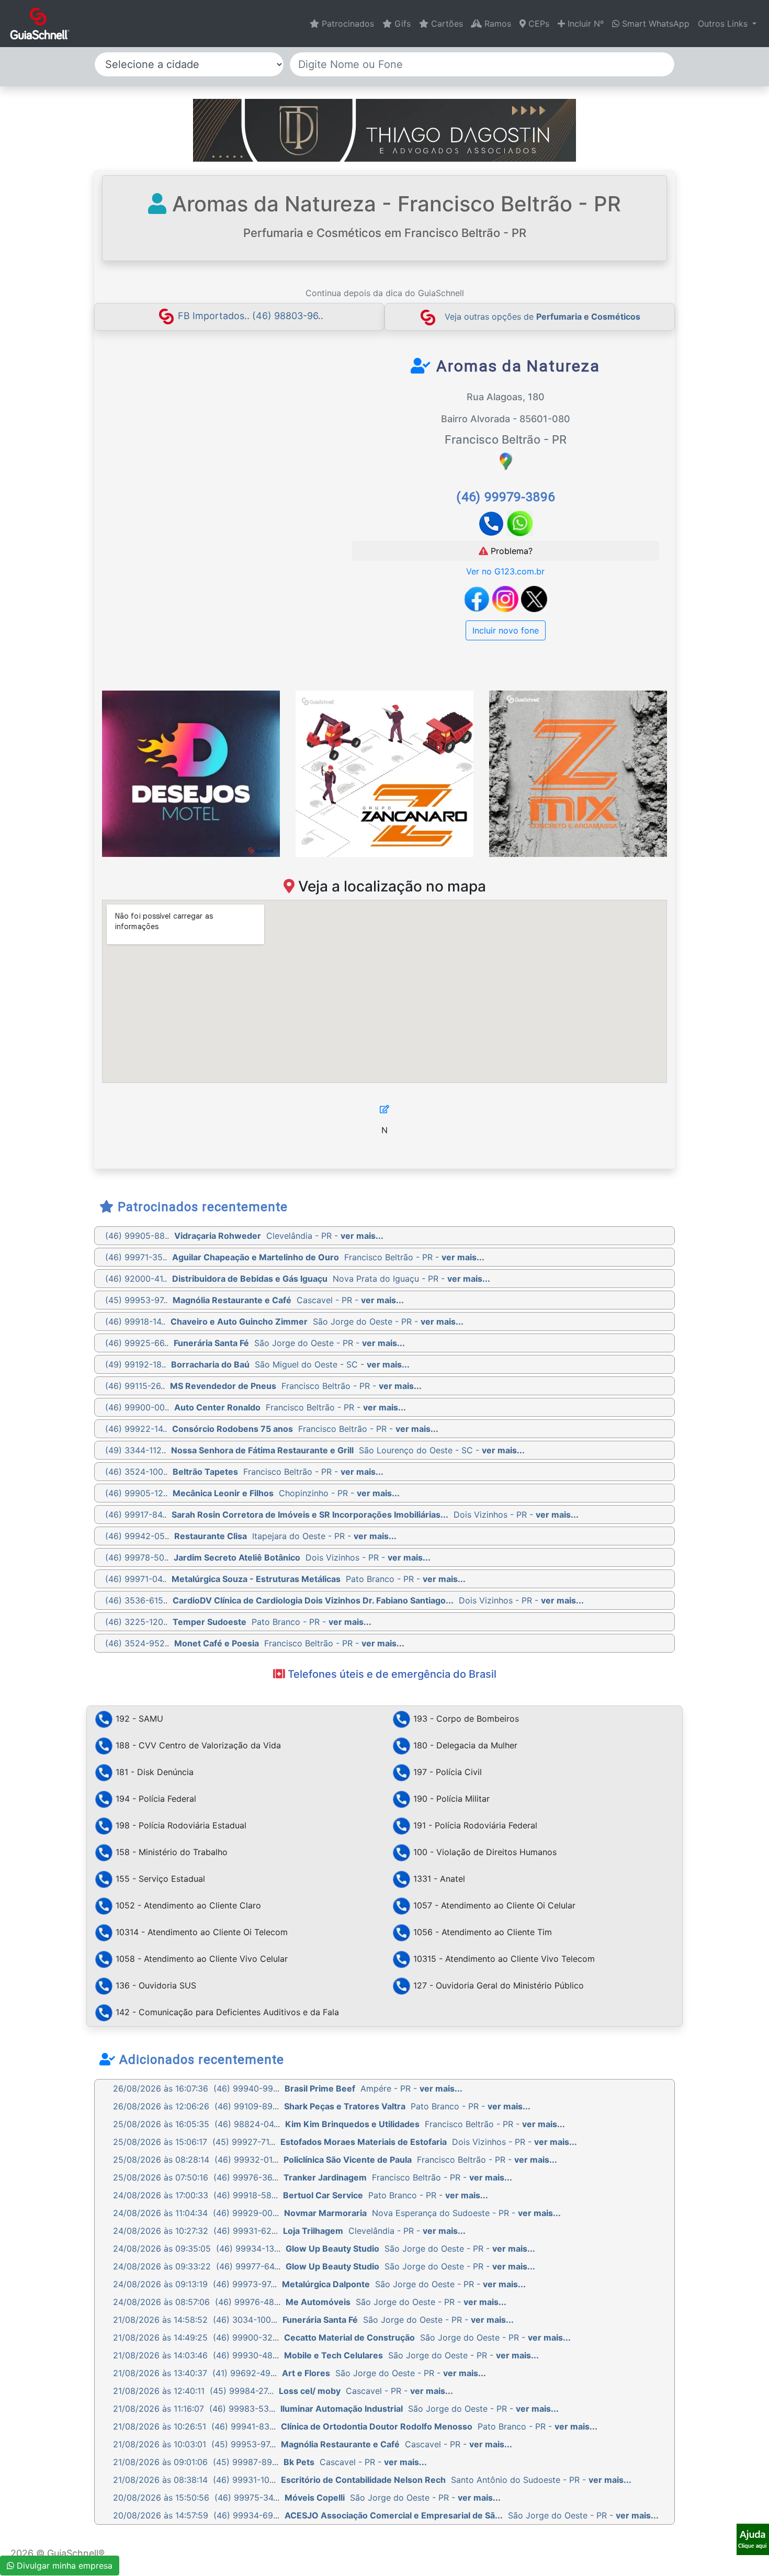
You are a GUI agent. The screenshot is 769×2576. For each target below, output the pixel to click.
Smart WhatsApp (654, 24)
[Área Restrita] (384, 1109)
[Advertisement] (198, 434)
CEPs (538, 24)
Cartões (446, 24)
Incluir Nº (584, 24)
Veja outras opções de (542, 317)
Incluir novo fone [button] (506, 630)
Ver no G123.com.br (505, 571)
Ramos (496, 24)
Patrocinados (347, 24)
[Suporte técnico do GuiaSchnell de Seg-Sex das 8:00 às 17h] (753, 2539)
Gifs (401, 24)
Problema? (510, 551)
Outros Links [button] (724, 24)
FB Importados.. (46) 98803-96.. (251, 316)
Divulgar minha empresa (63, 2566)
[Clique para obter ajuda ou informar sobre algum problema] (753, 2538)
